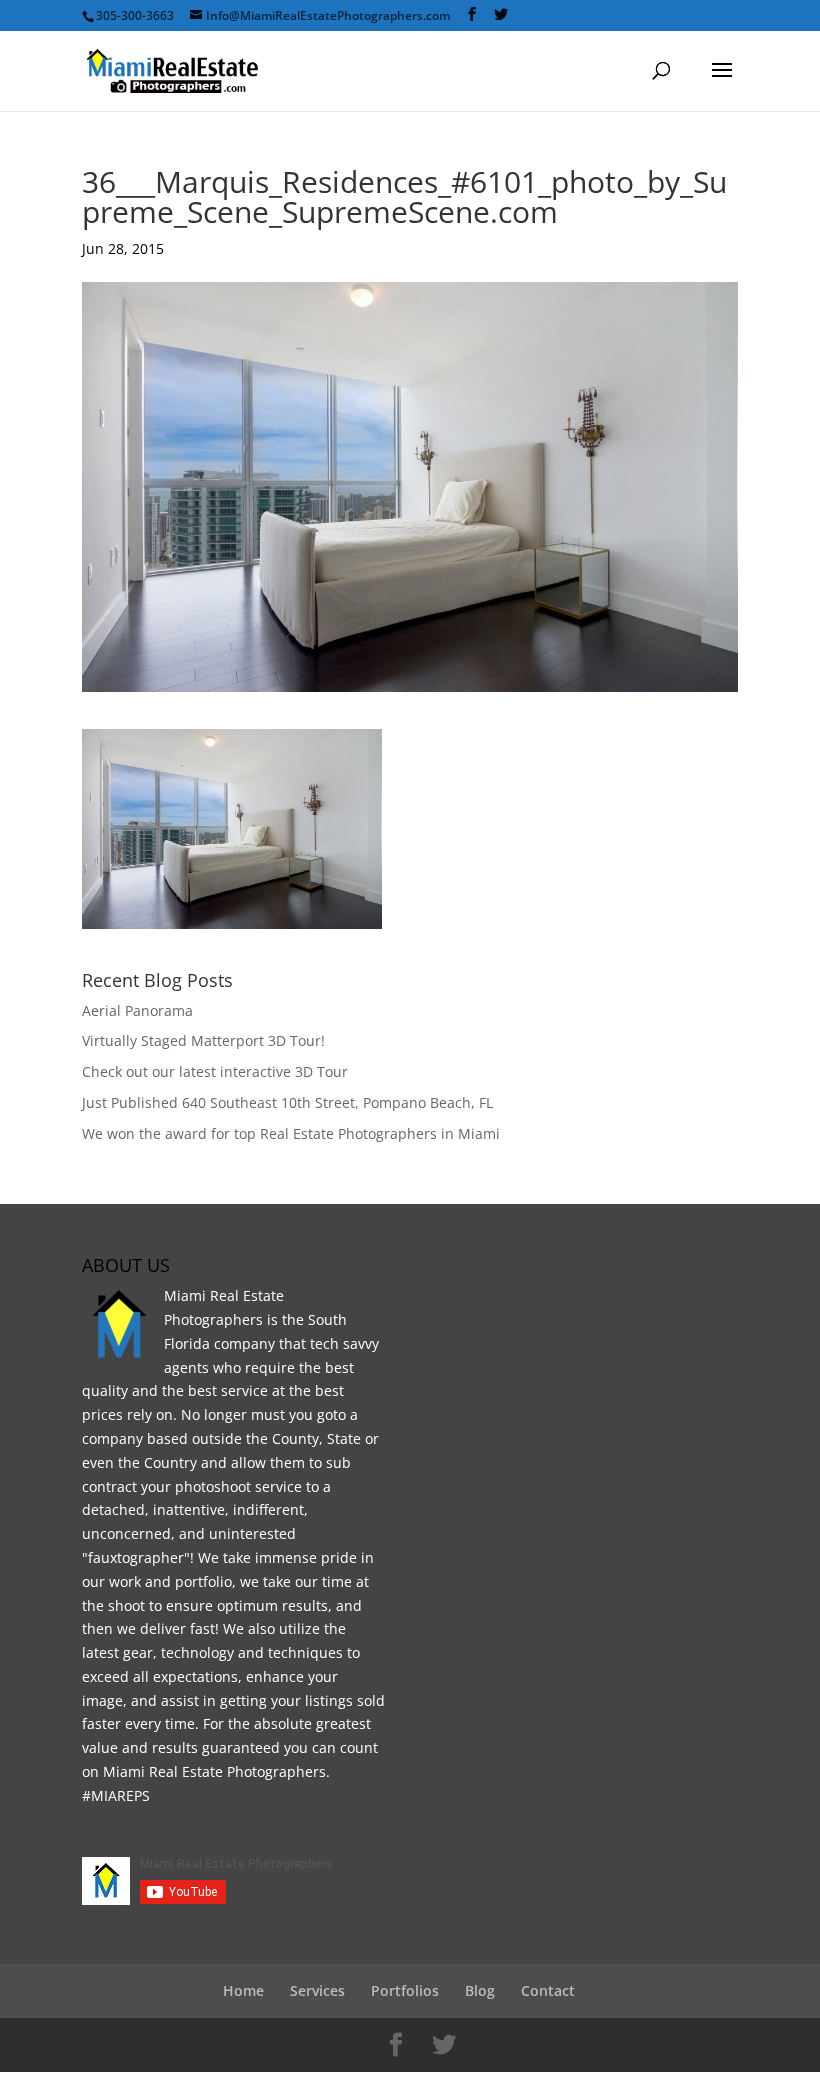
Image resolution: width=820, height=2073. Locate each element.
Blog (480, 1990)
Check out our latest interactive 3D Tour (215, 1071)
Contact (548, 1990)
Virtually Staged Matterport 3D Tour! (203, 1040)
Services (317, 1990)
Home (243, 1990)
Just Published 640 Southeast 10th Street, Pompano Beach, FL (287, 1102)
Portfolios (405, 1990)
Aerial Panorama (137, 1010)
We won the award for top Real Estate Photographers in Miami (291, 1133)
